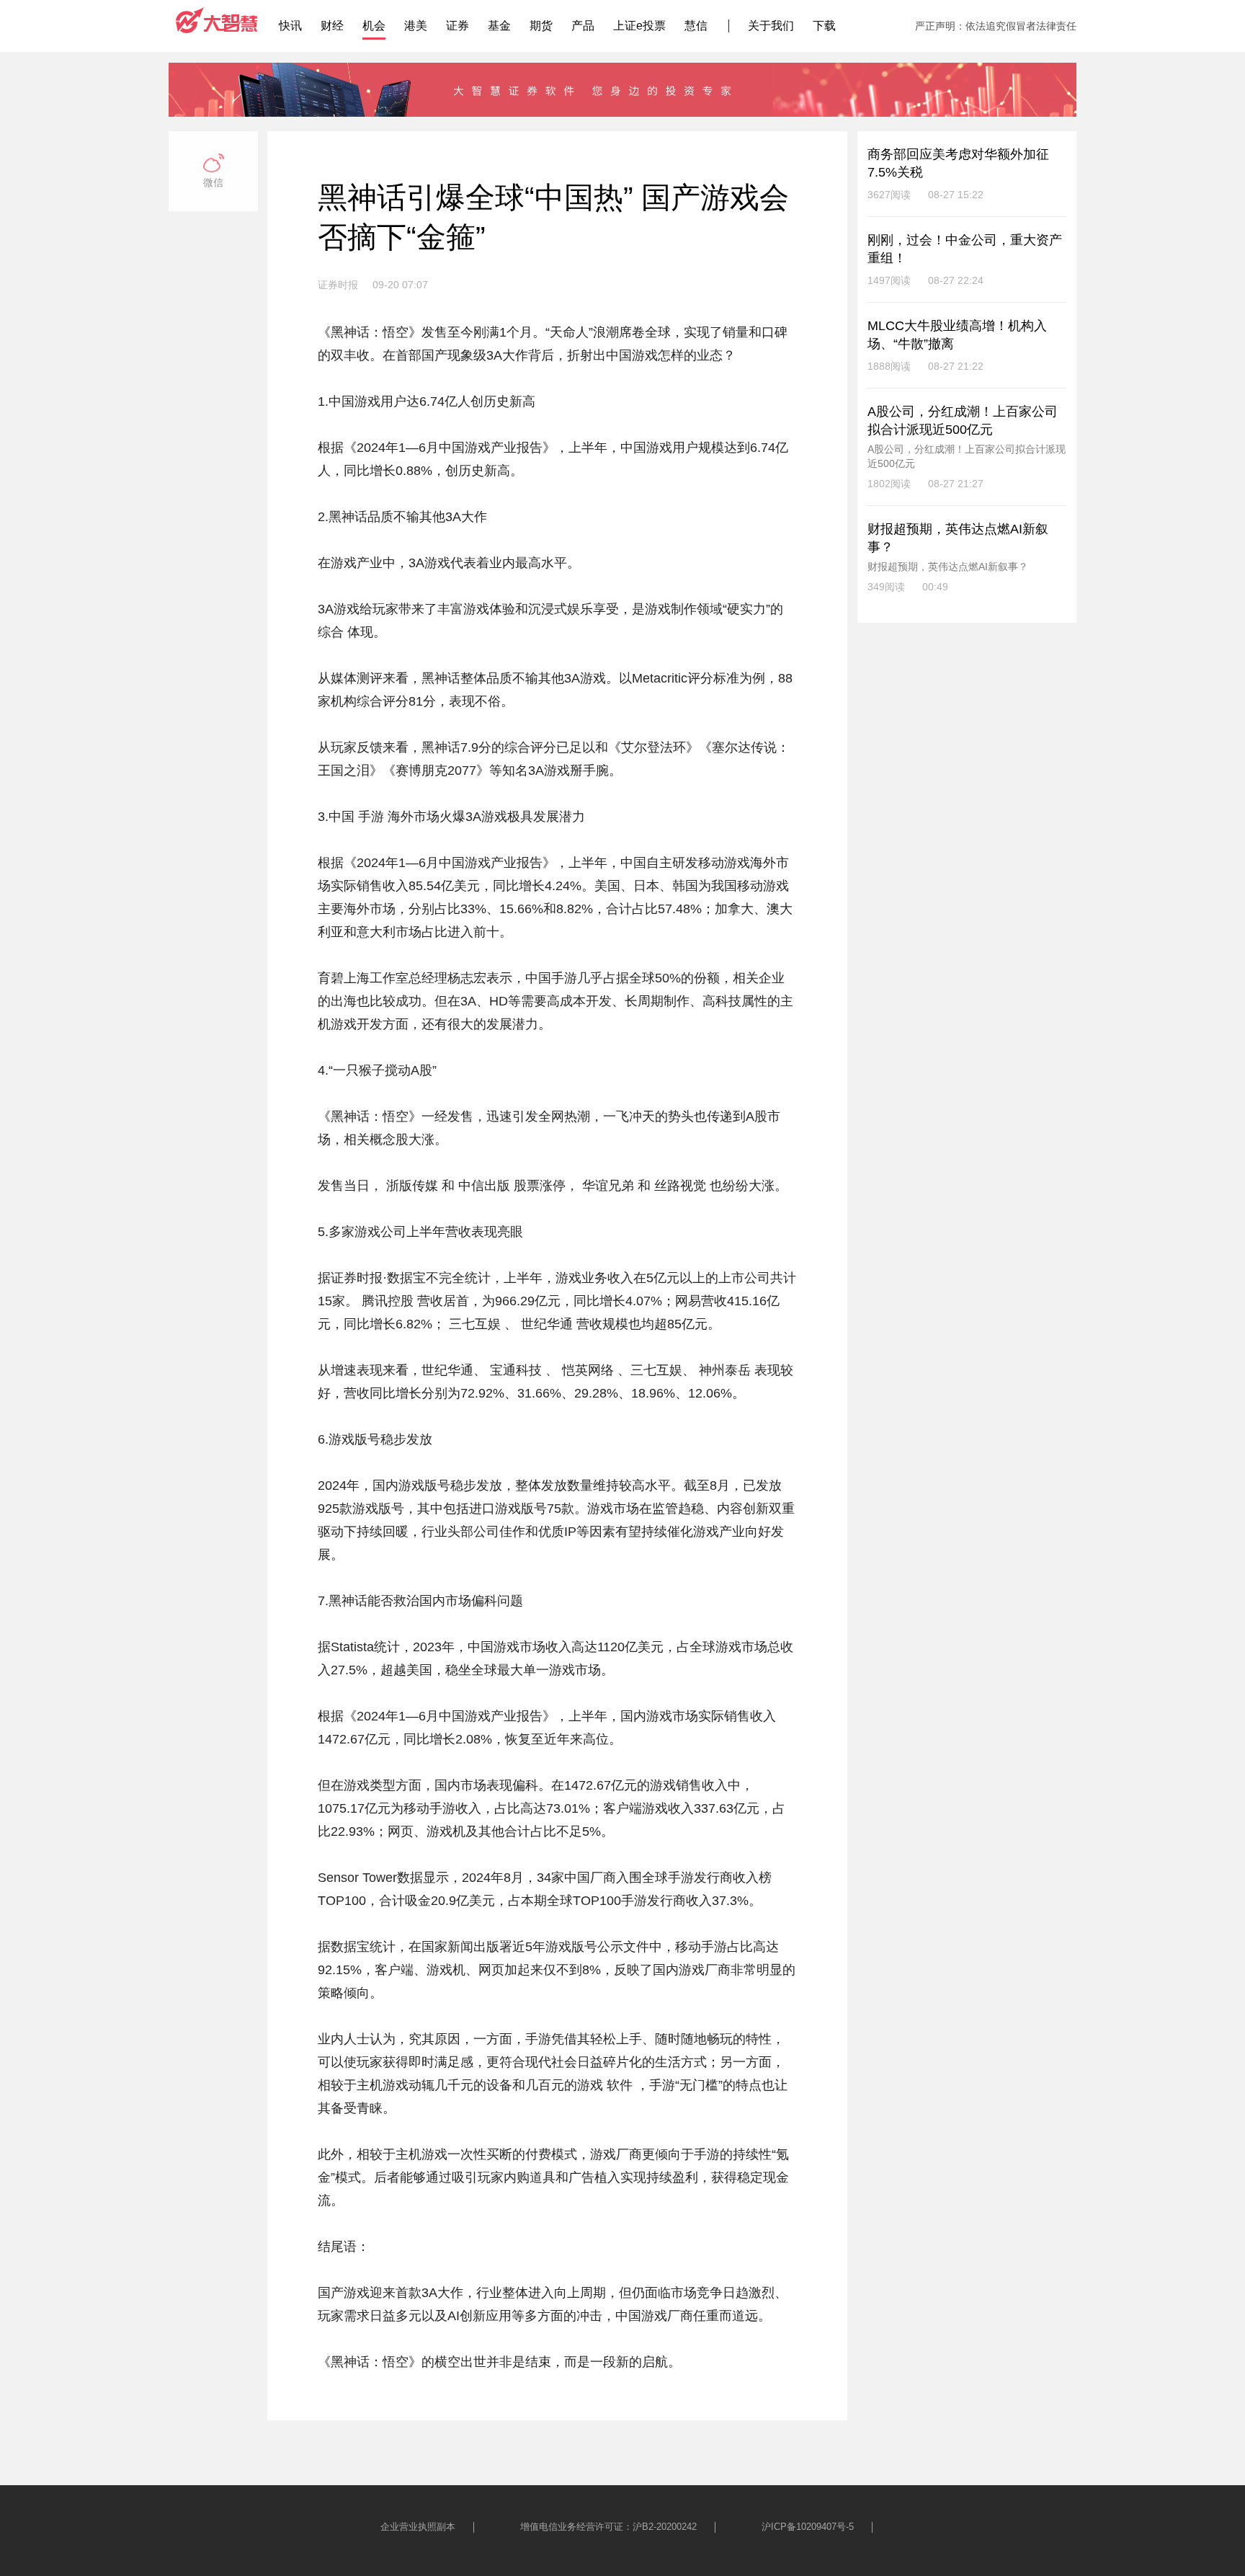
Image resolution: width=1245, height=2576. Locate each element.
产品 (583, 26)
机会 (374, 26)
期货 (541, 26)
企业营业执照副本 (418, 2527)
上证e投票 (639, 26)
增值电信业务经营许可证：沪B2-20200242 (608, 2527)
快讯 (290, 26)
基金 (499, 26)
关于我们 (771, 26)
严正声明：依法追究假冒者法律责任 (996, 26)
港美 (416, 26)
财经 (332, 26)
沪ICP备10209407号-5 (808, 2527)
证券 (458, 26)
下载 (824, 26)
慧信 (696, 26)
